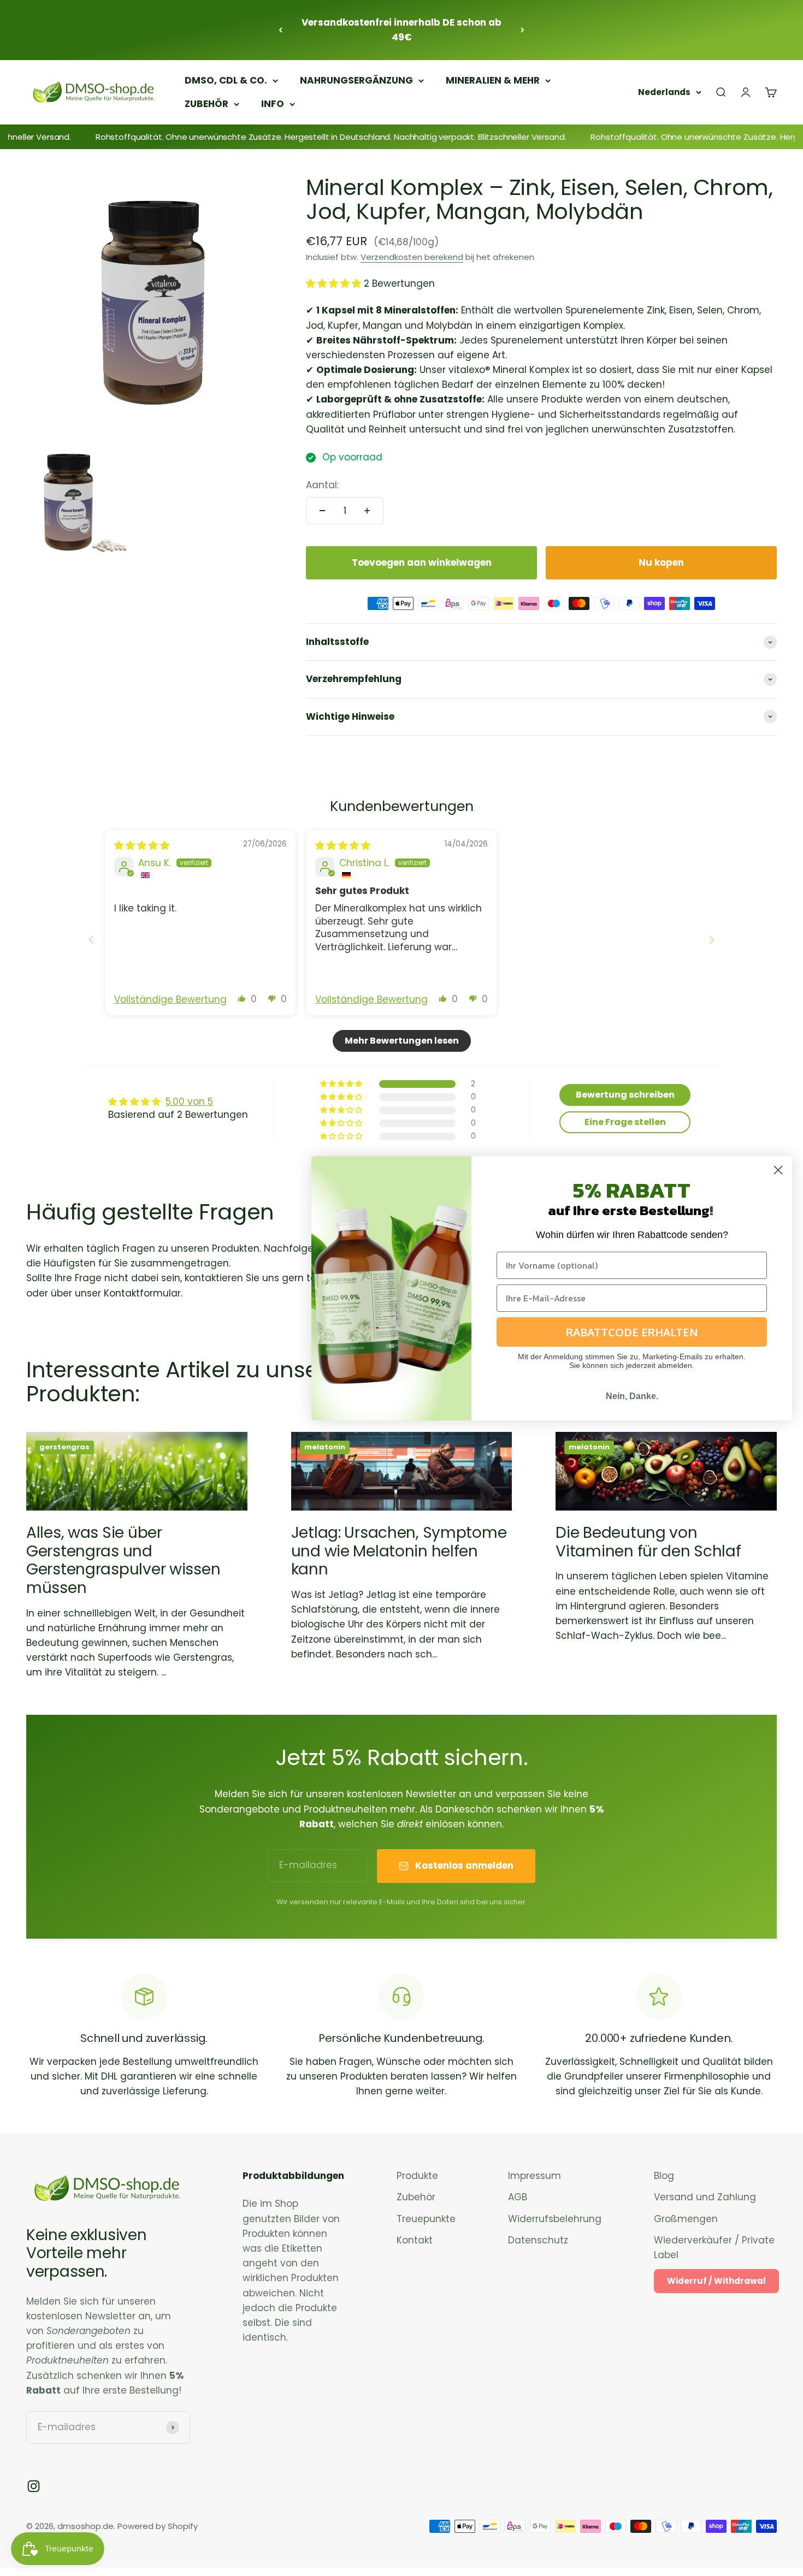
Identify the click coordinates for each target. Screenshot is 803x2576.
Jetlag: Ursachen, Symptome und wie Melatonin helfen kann (399, 1551)
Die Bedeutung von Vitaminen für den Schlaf (648, 1542)
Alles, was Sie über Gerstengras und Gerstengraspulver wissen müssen (123, 1560)
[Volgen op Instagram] (34, 2486)
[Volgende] (522, 30)
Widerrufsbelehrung (555, 2219)
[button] (335, 283)
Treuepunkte (426, 2219)
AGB (518, 2197)
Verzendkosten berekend (412, 257)
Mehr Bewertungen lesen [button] (402, 1041)
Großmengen (686, 2219)
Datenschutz (538, 2240)
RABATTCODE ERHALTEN (632, 1332)
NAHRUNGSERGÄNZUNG (356, 80)
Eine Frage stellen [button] (625, 1122)
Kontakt (415, 2240)
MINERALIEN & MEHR (493, 80)
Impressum (535, 2176)
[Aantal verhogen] (367, 511)
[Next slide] (712, 940)
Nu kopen (661, 562)
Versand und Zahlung (705, 2197)
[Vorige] (281, 30)
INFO (273, 104)
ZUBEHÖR (206, 104)
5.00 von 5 (189, 1102)
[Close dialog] (778, 1170)
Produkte (417, 2176)
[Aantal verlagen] (322, 511)
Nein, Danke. (632, 1396)
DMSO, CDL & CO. (226, 80)
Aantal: (322, 485)
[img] (142, 845)
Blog (664, 2176)
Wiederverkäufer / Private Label (714, 2248)
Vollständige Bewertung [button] (170, 1000)
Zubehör (416, 2197)
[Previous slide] (91, 940)
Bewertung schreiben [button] (625, 1095)
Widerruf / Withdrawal (716, 2281)
